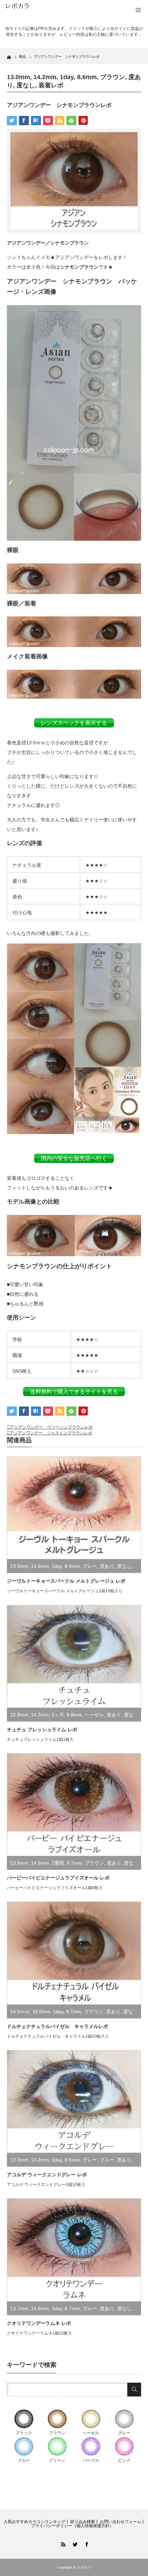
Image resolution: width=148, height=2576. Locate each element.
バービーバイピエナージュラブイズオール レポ (58, 1878)
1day (67, 77)
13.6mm (19, 1566)
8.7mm (74, 1863)
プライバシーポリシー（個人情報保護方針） (72, 2526)
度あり (107, 1566)
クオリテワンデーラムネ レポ (39, 2323)
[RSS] (62, 2543)
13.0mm (18, 77)
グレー (90, 1566)
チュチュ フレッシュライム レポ (42, 1729)
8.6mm (87, 77)
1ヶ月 (58, 1715)
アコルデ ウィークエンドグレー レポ (47, 2175)
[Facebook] (86, 2543)
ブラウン (113, 77)
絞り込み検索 (83, 2522)
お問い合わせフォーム (120, 2522)
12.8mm (19, 1715)
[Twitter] (74, 2543)
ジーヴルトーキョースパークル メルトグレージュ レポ (66, 1581)
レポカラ (18, 6)
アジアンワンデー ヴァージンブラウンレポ (51, 1427)
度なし (26, 85)
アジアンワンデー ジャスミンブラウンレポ (51, 1433)
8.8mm (74, 1715)
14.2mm (45, 77)
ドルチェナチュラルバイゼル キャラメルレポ (57, 2026)
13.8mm (19, 1863)
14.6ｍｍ (20, 2012)
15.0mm (41, 2012)
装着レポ (51, 85)
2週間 (58, 1863)
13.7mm (19, 2308)
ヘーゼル (94, 1715)
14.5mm (40, 1566)
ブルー (107, 2160)
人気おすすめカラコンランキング (34, 2522)
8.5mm (72, 2160)
